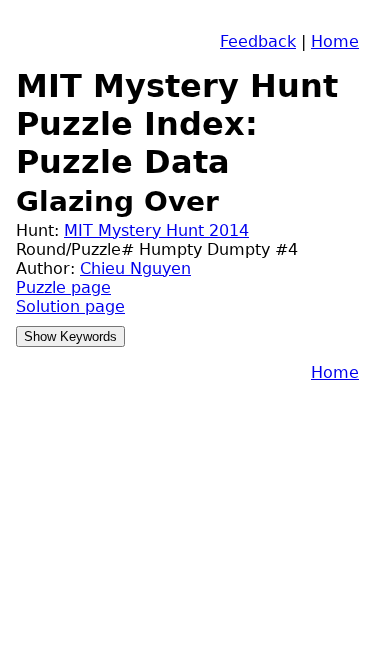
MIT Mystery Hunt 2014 (156, 230)
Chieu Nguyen (135, 268)
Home (335, 41)
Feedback (258, 41)
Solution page (70, 306)
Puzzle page (63, 287)
